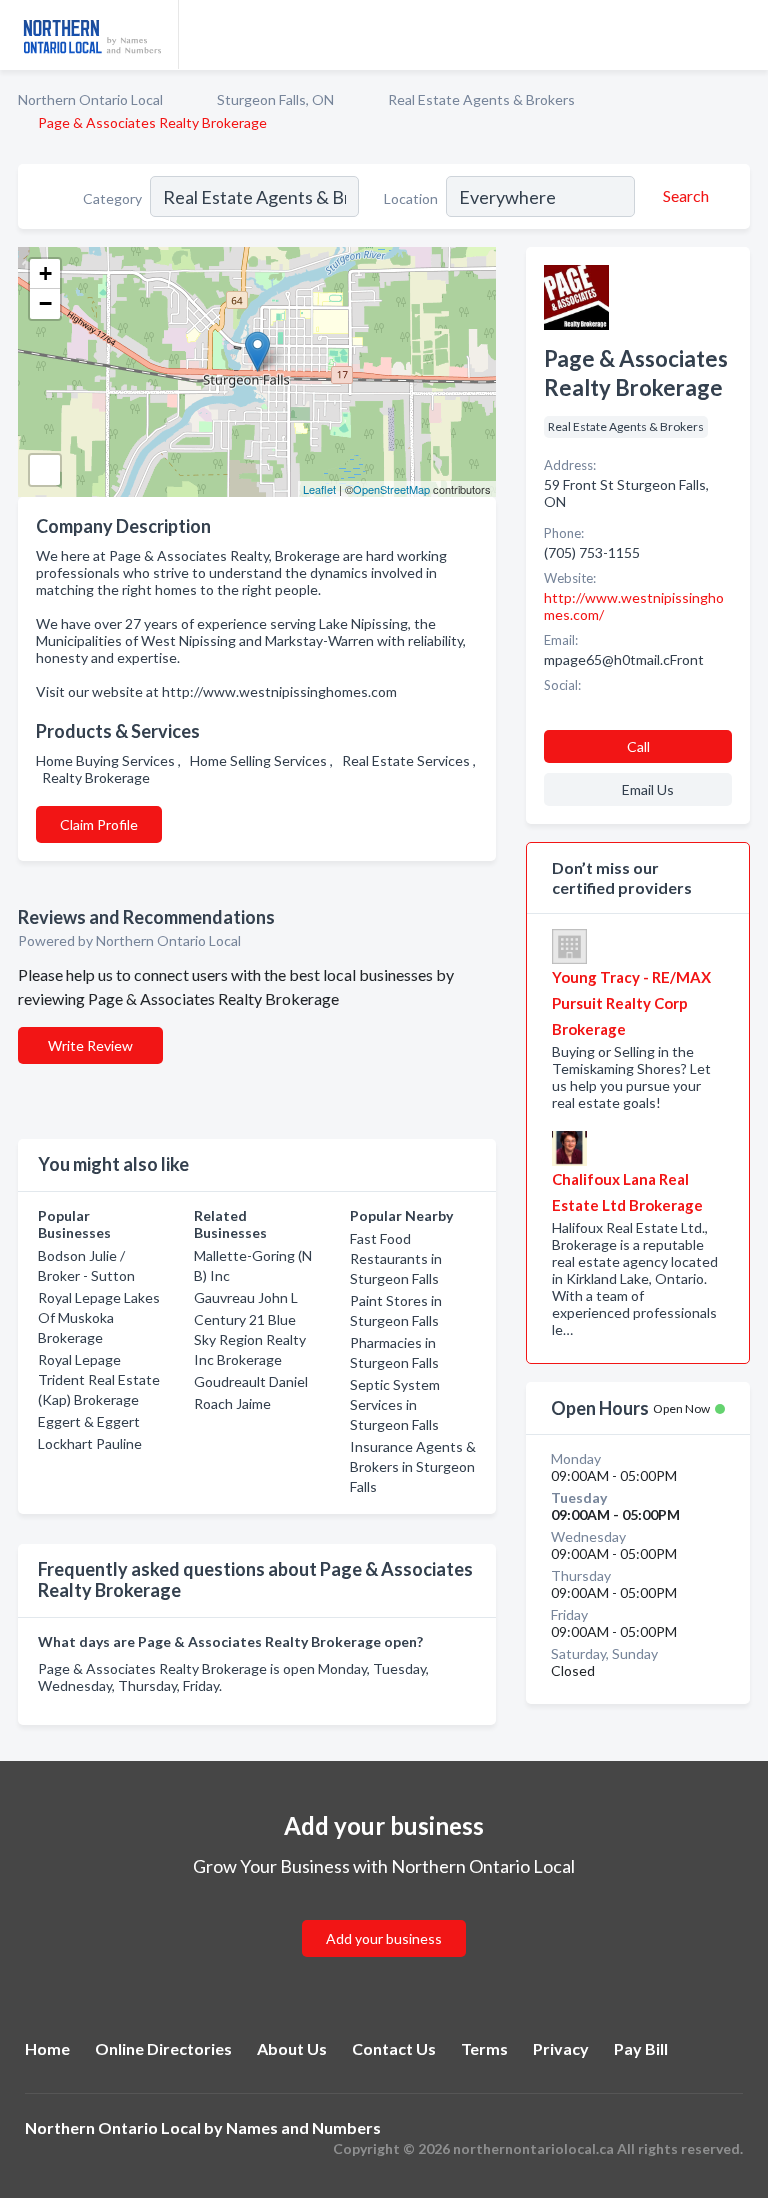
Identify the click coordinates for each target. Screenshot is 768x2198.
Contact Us (394, 2048)
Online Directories (163, 2048)
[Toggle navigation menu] (741, 35)
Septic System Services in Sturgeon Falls (395, 1404)
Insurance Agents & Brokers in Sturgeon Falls (413, 1466)
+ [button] (45, 273)
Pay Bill (641, 2048)
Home (47, 2048)
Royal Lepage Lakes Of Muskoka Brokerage (99, 1317)
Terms (484, 2048)
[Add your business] (384, 1914)
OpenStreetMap (391, 489)
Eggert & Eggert (89, 1421)
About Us (292, 2048)
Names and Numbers (303, 2127)
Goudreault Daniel (251, 1381)
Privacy (561, 2048)
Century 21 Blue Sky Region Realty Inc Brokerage (250, 1339)
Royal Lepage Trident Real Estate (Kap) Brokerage (99, 1379)
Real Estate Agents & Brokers (481, 99)
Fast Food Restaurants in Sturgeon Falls (396, 1258)
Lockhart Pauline (90, 1443)
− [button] (45, 303)
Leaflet (319, 489)
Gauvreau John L (246, 1297)
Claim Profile (99, 824)
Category (112, 198)
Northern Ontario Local (90, 99)
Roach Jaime (232, 1403)
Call (638, 746)
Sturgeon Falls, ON (275, 99)
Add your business (384, 1938)
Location (411, 198)
